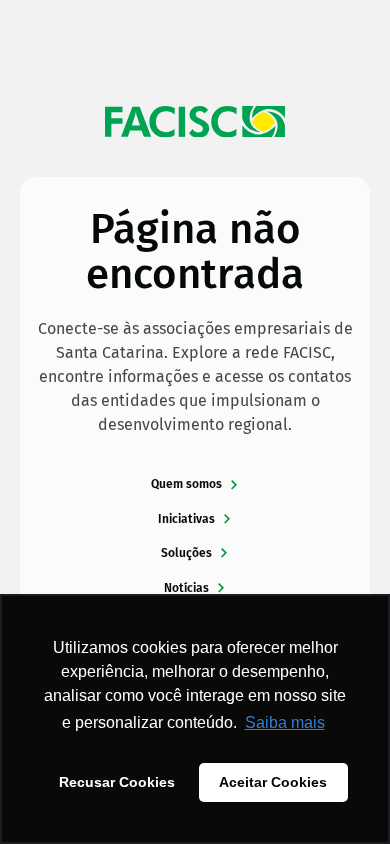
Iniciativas (186, 519)
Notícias (186, 588)
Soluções (186, 553)
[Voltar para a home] (195, 122)
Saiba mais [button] (285, 722)
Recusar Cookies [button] (117, 782)
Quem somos (186, 484)
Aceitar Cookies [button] (273, 782)
